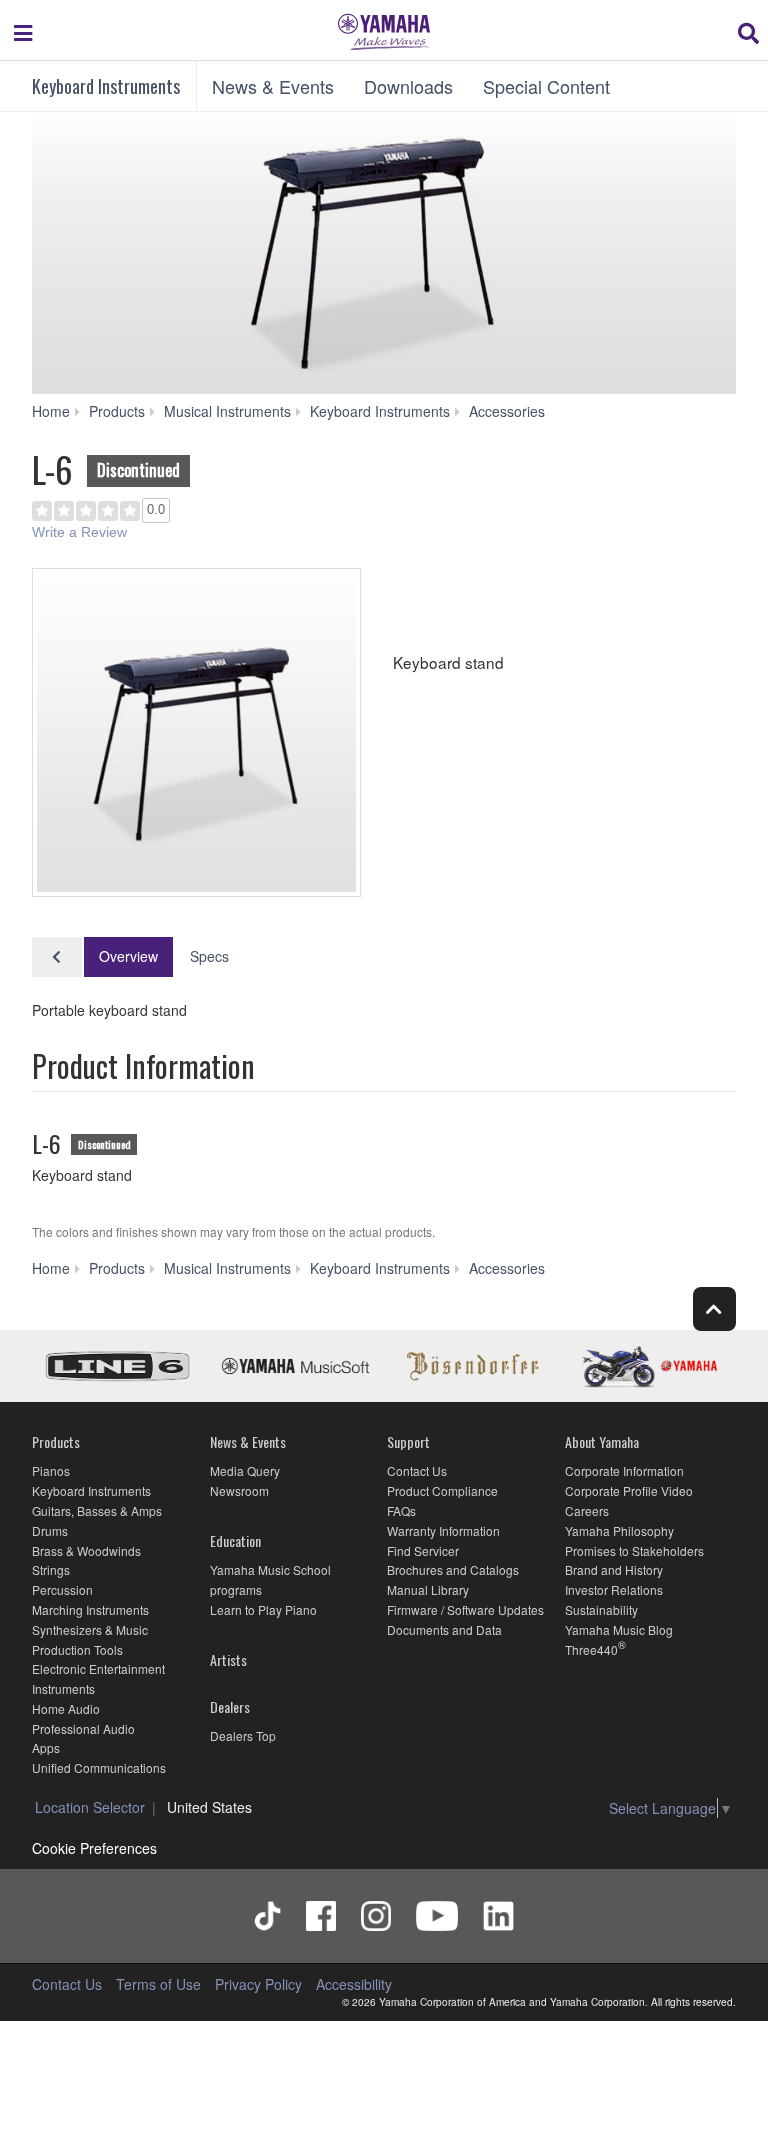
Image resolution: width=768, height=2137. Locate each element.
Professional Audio (83, 1728)
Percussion (62, 1589)
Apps (46, 1747)
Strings (51, 1569)
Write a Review (79, 532)
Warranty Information (443, 1530)
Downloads (408, 86)
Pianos (51, 1470)
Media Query (245, 1470)
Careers (587, 1510)
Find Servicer (423, 1550)
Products (56, 1441)
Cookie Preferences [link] (94, 1848)
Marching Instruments (90, 1609)
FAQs (401, 1510)
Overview (128, 956)
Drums (50, 1530)
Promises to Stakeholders (634, 1550)
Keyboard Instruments (106, 86)
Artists (228, 1659)
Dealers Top (243, 1735)
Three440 (591, 1649)
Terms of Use (158, 1984)
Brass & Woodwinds (86, 1550)
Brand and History (614, 1569)
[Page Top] (714, 1308)
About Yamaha (602, 1441)
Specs (209, 956)
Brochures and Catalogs (453, 1569)
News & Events (273, 86)
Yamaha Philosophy (619, 1530)
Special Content (546, 86)
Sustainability (601, 1609)
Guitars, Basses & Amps (97, 1510)
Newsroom (239, 1490)
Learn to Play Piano (263, 1609)
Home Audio (66, 1708)
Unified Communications (99, 1767)
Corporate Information (624, 1470)
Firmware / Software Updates (465, 1609)
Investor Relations (614, 1589)
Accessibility (354, 1984)
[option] (196, 732)
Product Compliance (442, 1490)
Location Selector (90, 1807)
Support (408, 1441)
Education (235, 1540)
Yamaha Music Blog (619, 1629)
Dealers (230, 1706)
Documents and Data (444, 1629)
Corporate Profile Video (629, 1490)
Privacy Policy (258, 1984)
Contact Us (417, 1470)
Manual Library (428, 1589)
